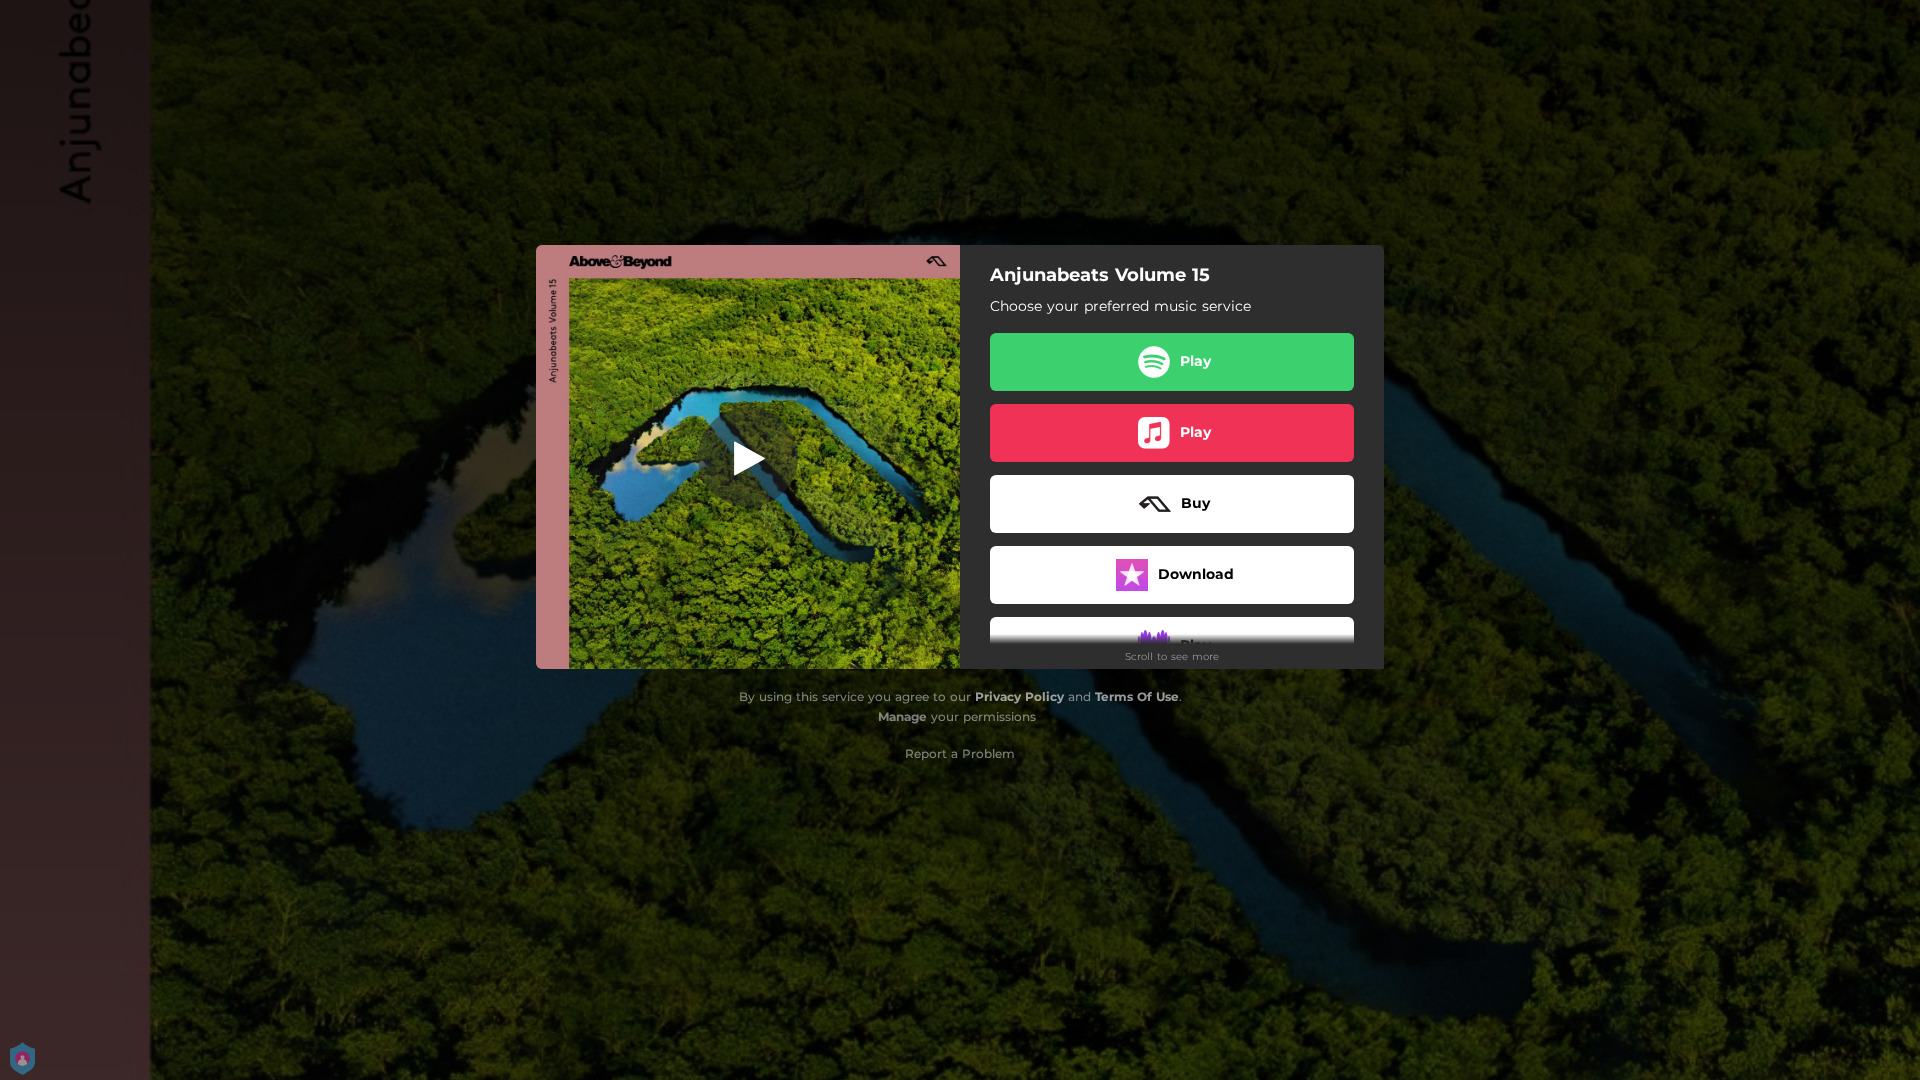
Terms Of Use (1137, 696)
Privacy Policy (1019, 696)
